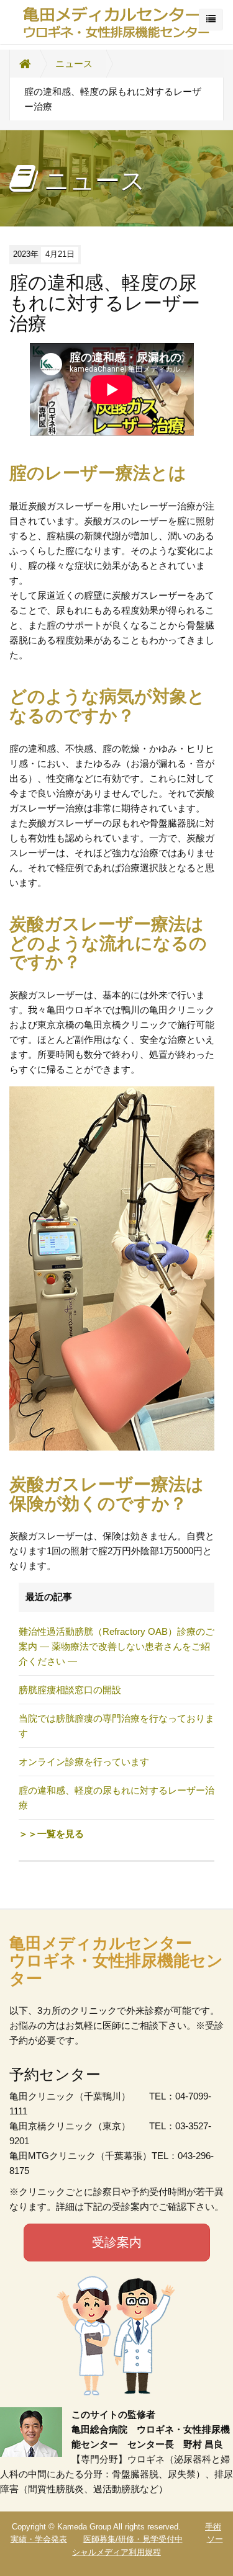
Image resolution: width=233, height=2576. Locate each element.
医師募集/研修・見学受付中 (133, 2539)
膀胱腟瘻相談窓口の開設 (70, 1690)
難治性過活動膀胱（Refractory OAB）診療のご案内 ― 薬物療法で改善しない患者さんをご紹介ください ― (116, 1646)
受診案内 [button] (117, 2242)
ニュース (74, 64)
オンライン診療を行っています (84, 1762)
